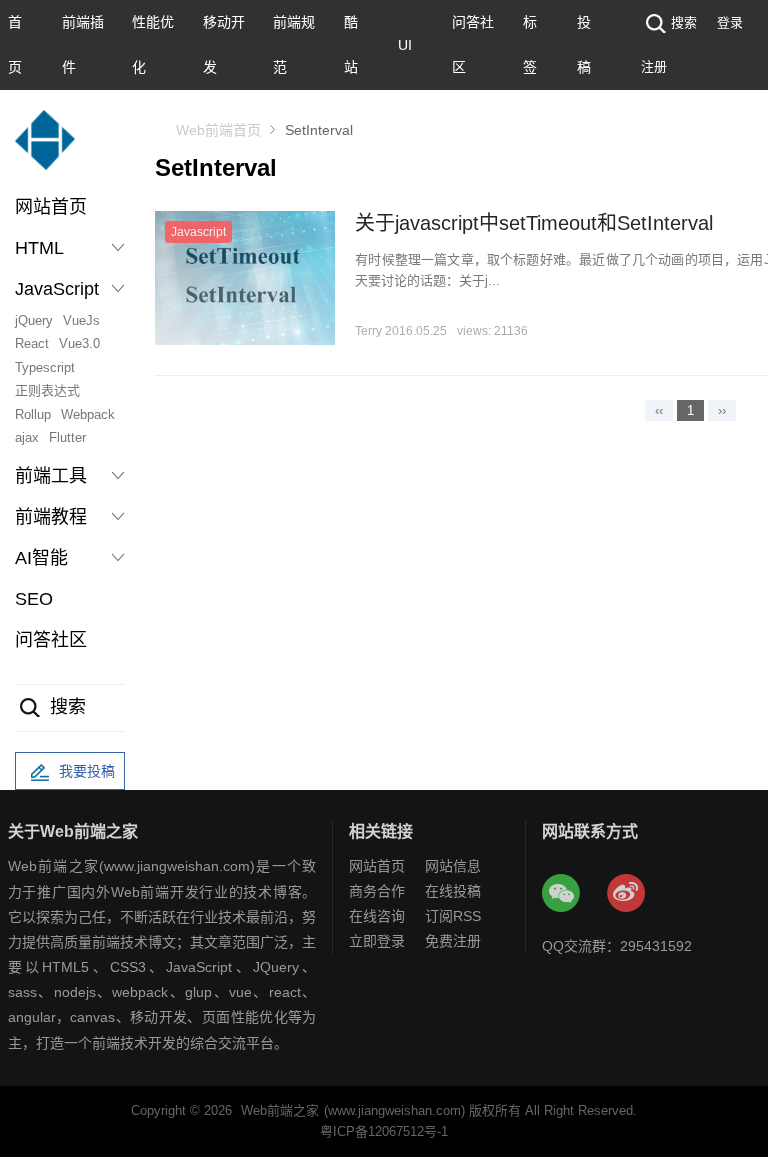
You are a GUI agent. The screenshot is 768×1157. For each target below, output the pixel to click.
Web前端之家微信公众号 (562, 894)
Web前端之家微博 (627, 894)
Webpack (88, 414)
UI (405, 45)
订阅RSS (453, 916)
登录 (730, 22)
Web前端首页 (218, 130)
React (32, 343)
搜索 (684, 22)
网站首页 (51, 207)
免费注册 (453, 941)
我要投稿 (87, 771)
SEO (34, 599)
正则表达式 (47, 390)
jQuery (34, 320)
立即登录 (377, 941)
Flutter (67, 437)
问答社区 (51, 640)
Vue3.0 (79, 343)
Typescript (45, 367)
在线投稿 (453, 891)
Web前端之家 (280, 1110)
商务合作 (377, 891)
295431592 (656, 946)
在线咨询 (377, 916)
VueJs (81, 320)
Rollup (33, 414)
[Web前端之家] (45, 149)
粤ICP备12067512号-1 (384, 1131)
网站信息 (453, 866)
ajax (27, 437)
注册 (654, 66)
